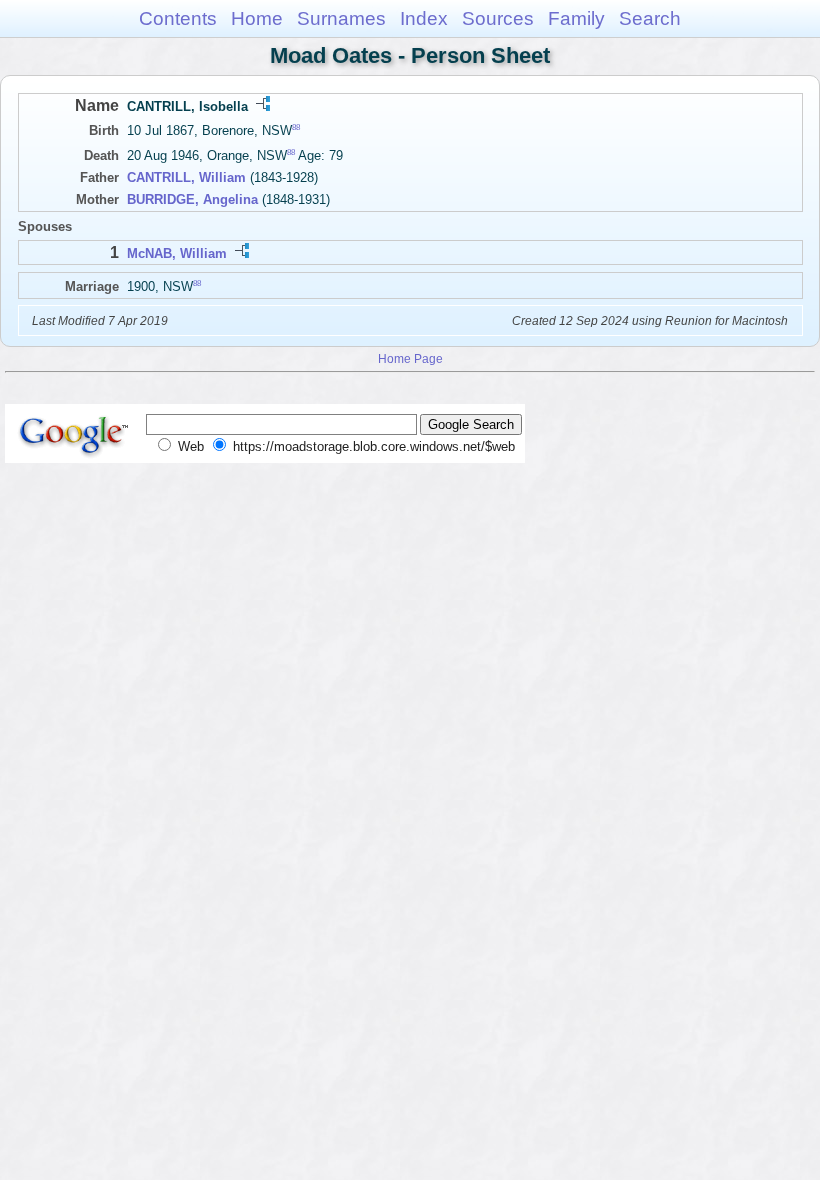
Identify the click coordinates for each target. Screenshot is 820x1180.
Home (257, 18)
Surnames (341, 18)
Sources (498, 18)
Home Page (410, 358)
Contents (178, 18)
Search (650, 18)
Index (424, 18)
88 (296, 127)
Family (576, 18)
